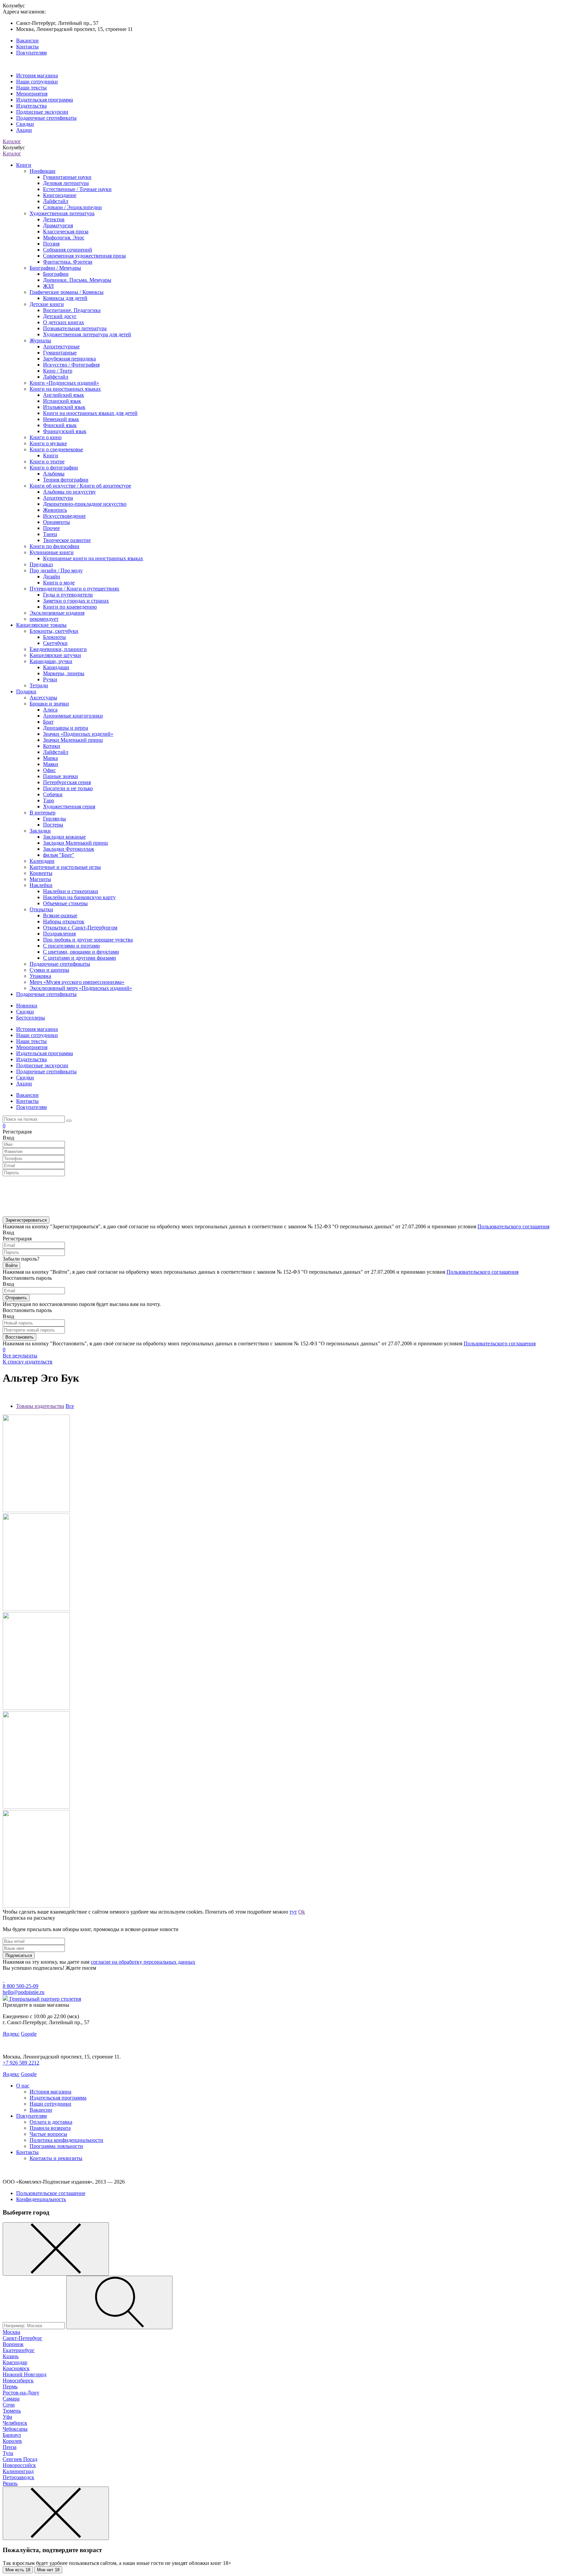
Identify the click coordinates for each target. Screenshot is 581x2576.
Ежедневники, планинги (58, 649)
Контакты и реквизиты (56, 2158)
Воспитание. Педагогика (72, 310)
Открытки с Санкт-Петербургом (80, 928)
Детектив (54, 219)
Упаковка (40, 976)
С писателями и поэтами (71, 946)
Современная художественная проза (84, 256)
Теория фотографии (66, 480)
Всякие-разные (60, 915)
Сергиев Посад (20, 2459)
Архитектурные (61, 347)
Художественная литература (62, 213)
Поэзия (51, 244)
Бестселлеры (31, 1018)
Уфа (7, 2417)
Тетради (39, 685)
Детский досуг (60, 316)
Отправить (16, 1298)
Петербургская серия (67, 782)
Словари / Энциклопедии (72, 207)
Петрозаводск (18, 2477)
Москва (11, 2332)
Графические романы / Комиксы (67, 292)
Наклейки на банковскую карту (79, 897)
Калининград (18, 2471)
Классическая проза (66, 232)
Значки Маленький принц (73, 740)
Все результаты (20, 1356)
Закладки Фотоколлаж (69, 849)
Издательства (31, 106)
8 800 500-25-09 (21, 1986)
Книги (24, 165)
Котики (52, 746)
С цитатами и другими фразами (80, 958)
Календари (42, 861)
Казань (11, 2356)
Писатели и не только (68, 788)
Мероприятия (32, 94)
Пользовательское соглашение (51, 2193)
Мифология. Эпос (64, 238)
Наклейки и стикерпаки (71, 891)
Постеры (53, 825)
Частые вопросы (48, 2134)
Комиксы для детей (65, 298)
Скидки (25, 124)
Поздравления (59, 934)
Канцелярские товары (41, 625)
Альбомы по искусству (69, 492)
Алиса (50, 710)
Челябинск (15, 2423)
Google (29, 2034)
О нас (23, 2086)
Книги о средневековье (56, 449)
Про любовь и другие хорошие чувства (88, 940)
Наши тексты (31, 88)
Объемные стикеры (65, 903)
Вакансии (27, 41)
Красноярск (16, 2368)
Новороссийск (19, 2465)
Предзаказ (41, 564)
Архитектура (58, 498)
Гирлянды (54, 819)
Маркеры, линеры (64, 673)
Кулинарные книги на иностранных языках (93, 558)
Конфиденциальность (41, 2199)
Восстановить (20, 1337)
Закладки (40, 831)
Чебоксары (15, 2429)
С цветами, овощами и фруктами (81, 952)
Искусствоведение (64, 516)
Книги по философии (54, 546)
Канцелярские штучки (55, 655)
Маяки (51, 764)
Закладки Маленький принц (75, 843)
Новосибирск (18, 2380)
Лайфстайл (56, 201)
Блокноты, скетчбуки (54, 631)
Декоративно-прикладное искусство (85, 504)
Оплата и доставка (51, 2122)
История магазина (37, 75)
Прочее (51, 528)
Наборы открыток (64, 921)
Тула (8, 2453)
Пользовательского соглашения (513, 1226)
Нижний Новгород (25, 2374)
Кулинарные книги (52, 552)
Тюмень (12, 2411)
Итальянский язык (64, 407)
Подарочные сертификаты (46, 118)
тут (293, 1912)
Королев (12, 2441)
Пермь (10, 2387)
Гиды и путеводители (68, 595)
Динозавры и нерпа (66, 728)
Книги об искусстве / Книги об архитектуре (80, 486)
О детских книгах (64, 322)
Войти (11, 1265)
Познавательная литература (75, 328)
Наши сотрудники (37, 82)
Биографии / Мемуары (55, 268)
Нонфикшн (43, 171)
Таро (49, 800)
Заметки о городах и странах (76, 601)
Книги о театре (47, 462)
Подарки (26, 691)
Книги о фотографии (54, 468)
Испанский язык (62, 401)
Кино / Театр (58, 371)
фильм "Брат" (59, 855)
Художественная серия (69, 806)
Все (70, 1406)
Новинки (27, 1006)
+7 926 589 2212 (21, 2063)
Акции (24, 130)
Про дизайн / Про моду (56, 570)
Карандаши (56, 667)
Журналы (40, 340)
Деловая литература (66, 183)
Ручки (50, 679)
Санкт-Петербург (23, 2338)
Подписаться (19, 1955)
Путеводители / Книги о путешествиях (74, 589)
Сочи (9, 2405)
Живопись (55, 510)
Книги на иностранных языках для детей (90, 413)
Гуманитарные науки (67, 177)
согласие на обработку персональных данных (143, 1962)
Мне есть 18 (18, 2570)
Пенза (10, 2447)
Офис (49, 770)
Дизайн (52, 576)
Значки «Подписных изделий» (78, 734)
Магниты (40, 879)
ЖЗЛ (48, 286)
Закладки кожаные (64, 837)
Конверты (41, 873)
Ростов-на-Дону (21, 2393)
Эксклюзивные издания (57, 613)
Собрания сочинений (68, 250)
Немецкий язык (61, 419)
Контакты (27, 47)
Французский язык (65, 431)
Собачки (53, 794)
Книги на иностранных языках (65, 389)
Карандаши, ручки (51, 661)
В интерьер (43, 813)
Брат (48, 722)
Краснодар (15, 2362)
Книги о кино (46, 437)
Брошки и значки (49, 704)
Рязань (10, 2483)
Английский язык (64, 395)
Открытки (41, 909)
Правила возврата (50, 2128)
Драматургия (58, 225)
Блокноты (54, 637)
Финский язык (60, 425)
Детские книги (47, 304)
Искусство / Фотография (71, 365)
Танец (50, 534)
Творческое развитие (67, 540)
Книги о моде (59, 583)
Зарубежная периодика (69, 359)
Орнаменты (56, 522)
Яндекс (11, 2034)
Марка (50, 758)
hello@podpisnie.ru (24, 1992)
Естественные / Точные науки (77, 189)
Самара (11, 2399)
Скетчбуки (55, 643)
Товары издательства (40, 1406)
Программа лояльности (56, 2146)
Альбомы (54, 474)
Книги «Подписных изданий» (64, 383)
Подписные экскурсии (42, 112)
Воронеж (13, 2344)
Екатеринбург (19, 2350)
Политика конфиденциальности (66, 2140)
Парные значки (61, 776)
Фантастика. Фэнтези (68, 262)
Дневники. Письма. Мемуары (77, 280)
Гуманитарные (60, 353)
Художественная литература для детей (87, 334)
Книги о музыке (48, 443)
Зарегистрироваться (26, 1220)
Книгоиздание (60, 195)
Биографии (56, 274)
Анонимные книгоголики (73, 716)
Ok (302, 1912)
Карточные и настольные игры (65, 867)
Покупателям (31, 53)
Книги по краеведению (70, 607)
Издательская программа (45, 100)
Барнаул (12, 2435)
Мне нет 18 (48, 2570)
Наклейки (41, 885)
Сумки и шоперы (49, 970)
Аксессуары (43, 698)
